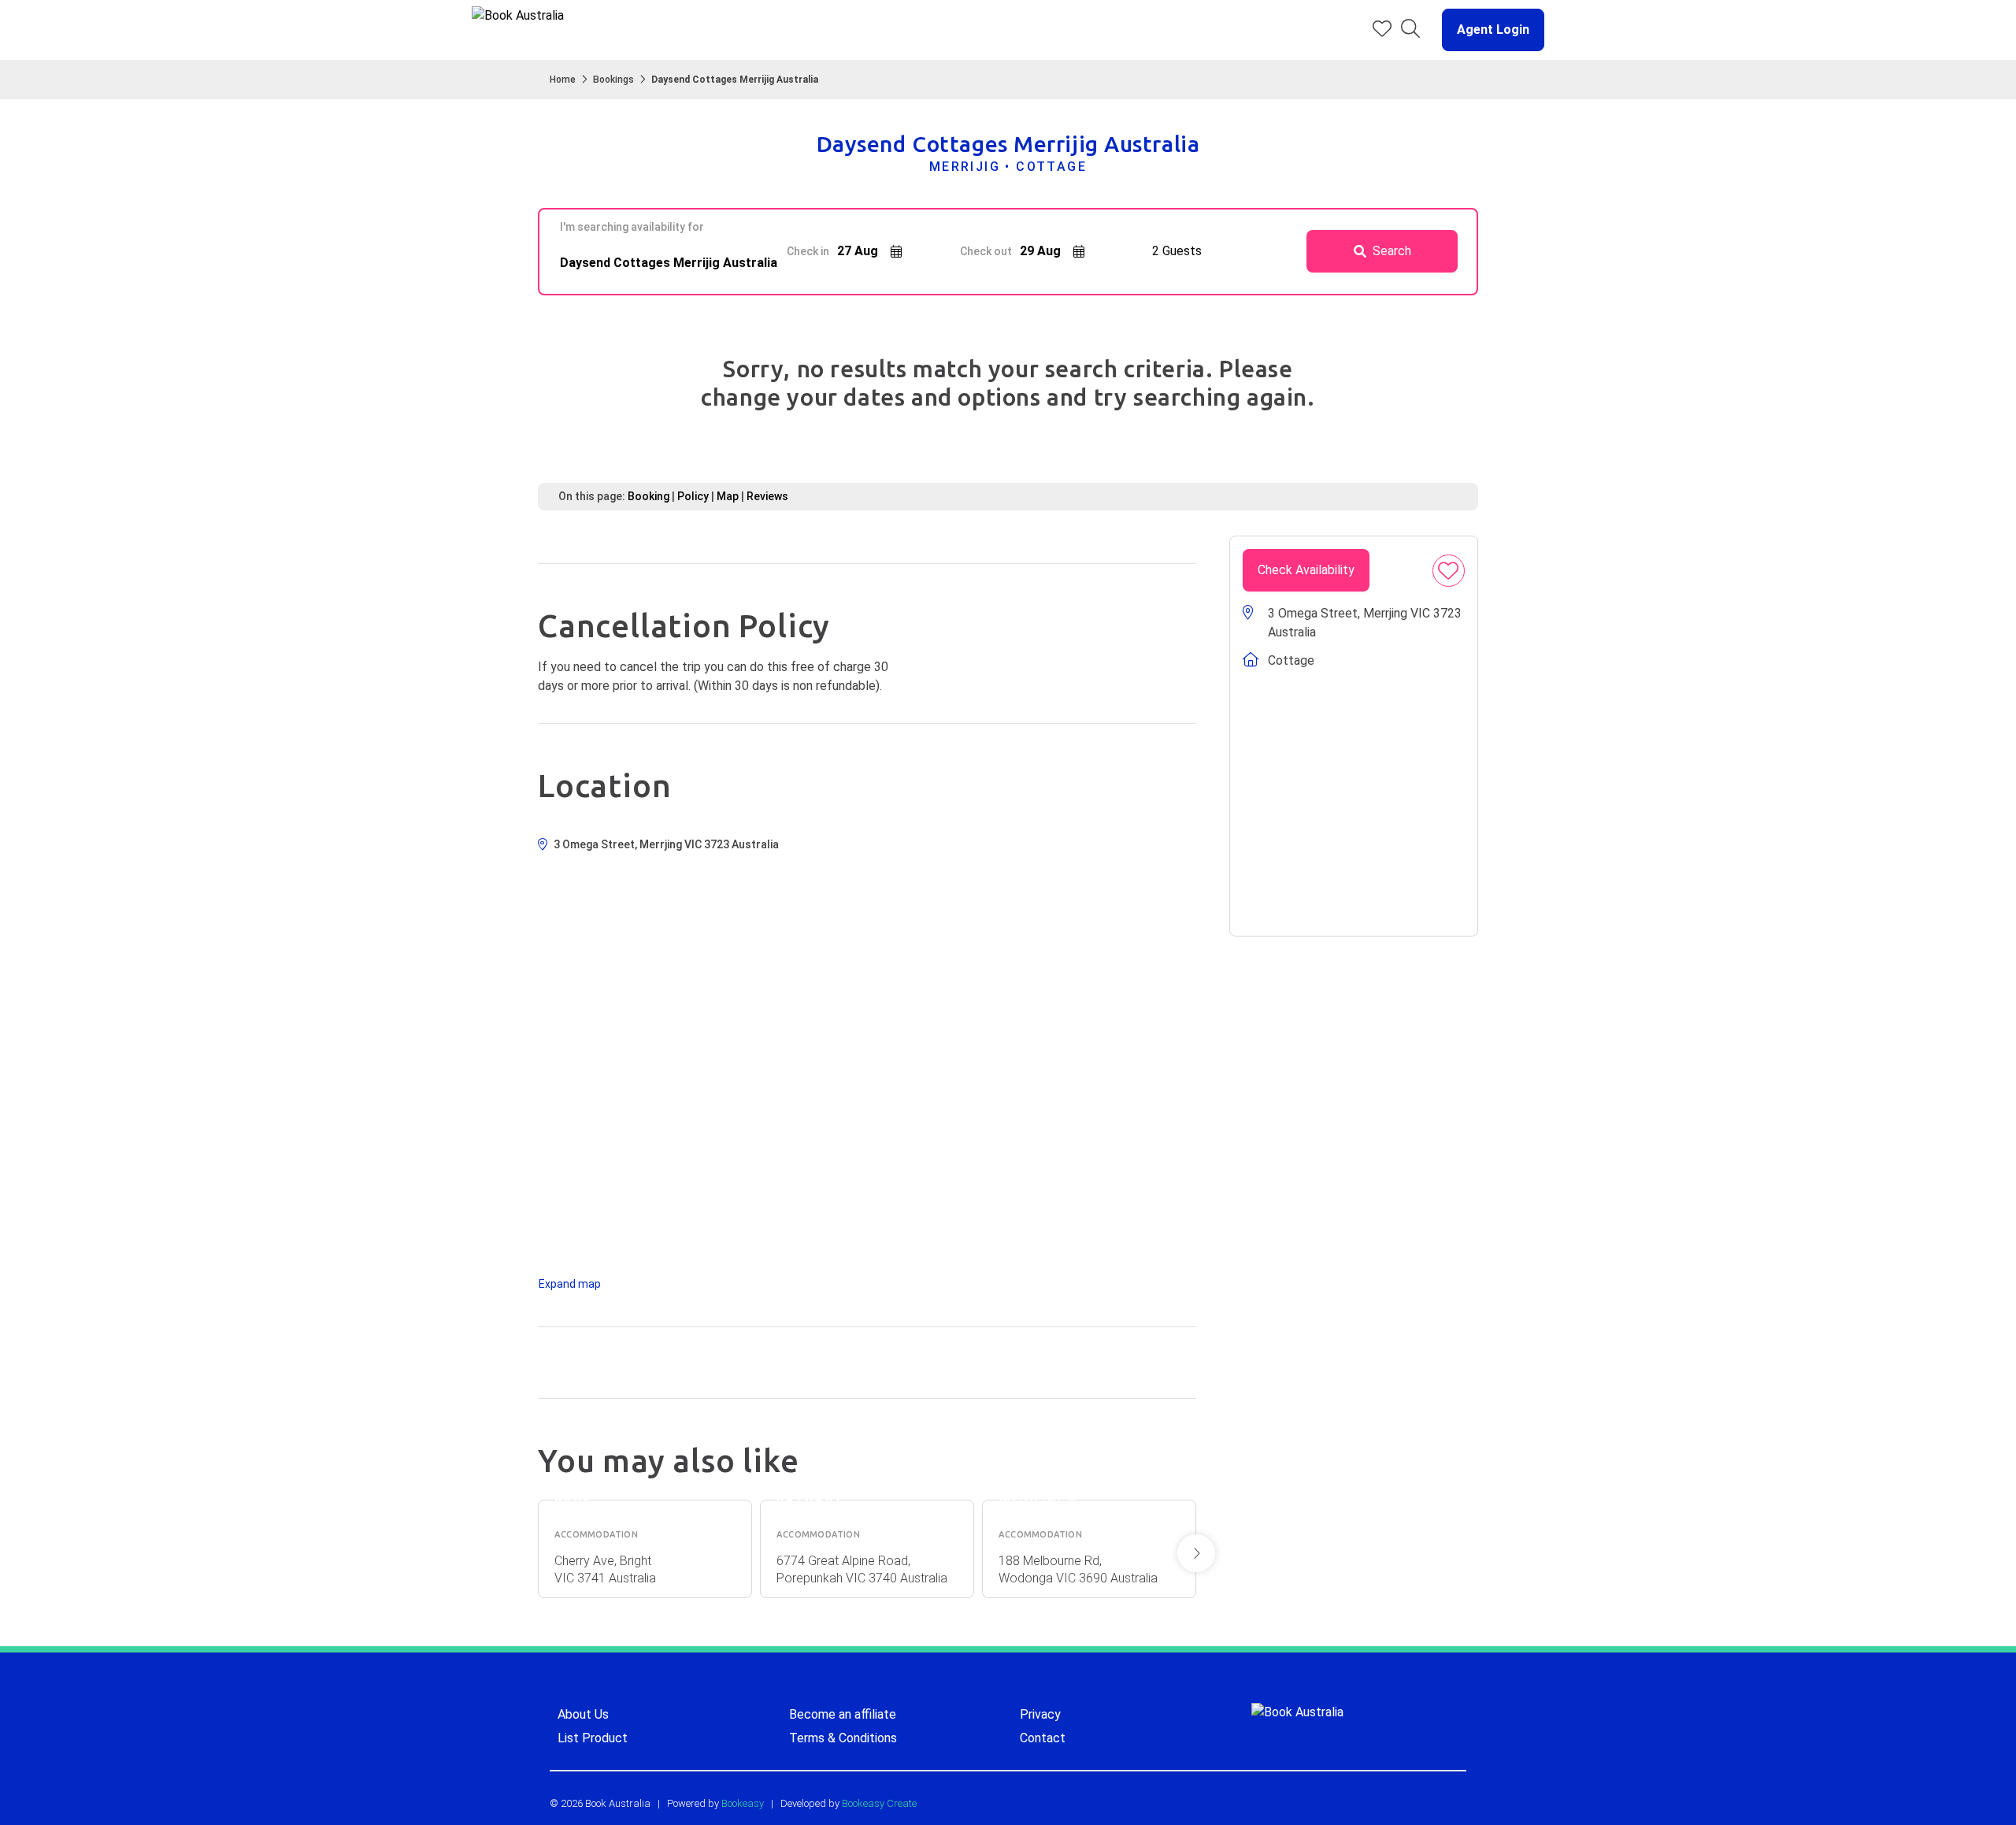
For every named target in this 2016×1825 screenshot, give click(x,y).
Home (563, 80)
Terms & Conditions (843, 1738)
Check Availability (1306, 570)
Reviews (767, 496)
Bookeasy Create (879, 1803)
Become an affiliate (843, 1714)
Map (728, 496)
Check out (986, 251)
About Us (583, 1714)
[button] (1487, 30)
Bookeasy (743, 1803)
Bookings (613, 80)
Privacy (1040, 1714)
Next (1196, 1553)
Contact (1043, 1738)
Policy (693, 496)
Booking (649, 496)
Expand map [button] (570, 1284)
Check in (808, 251)
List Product (593, 1738)
